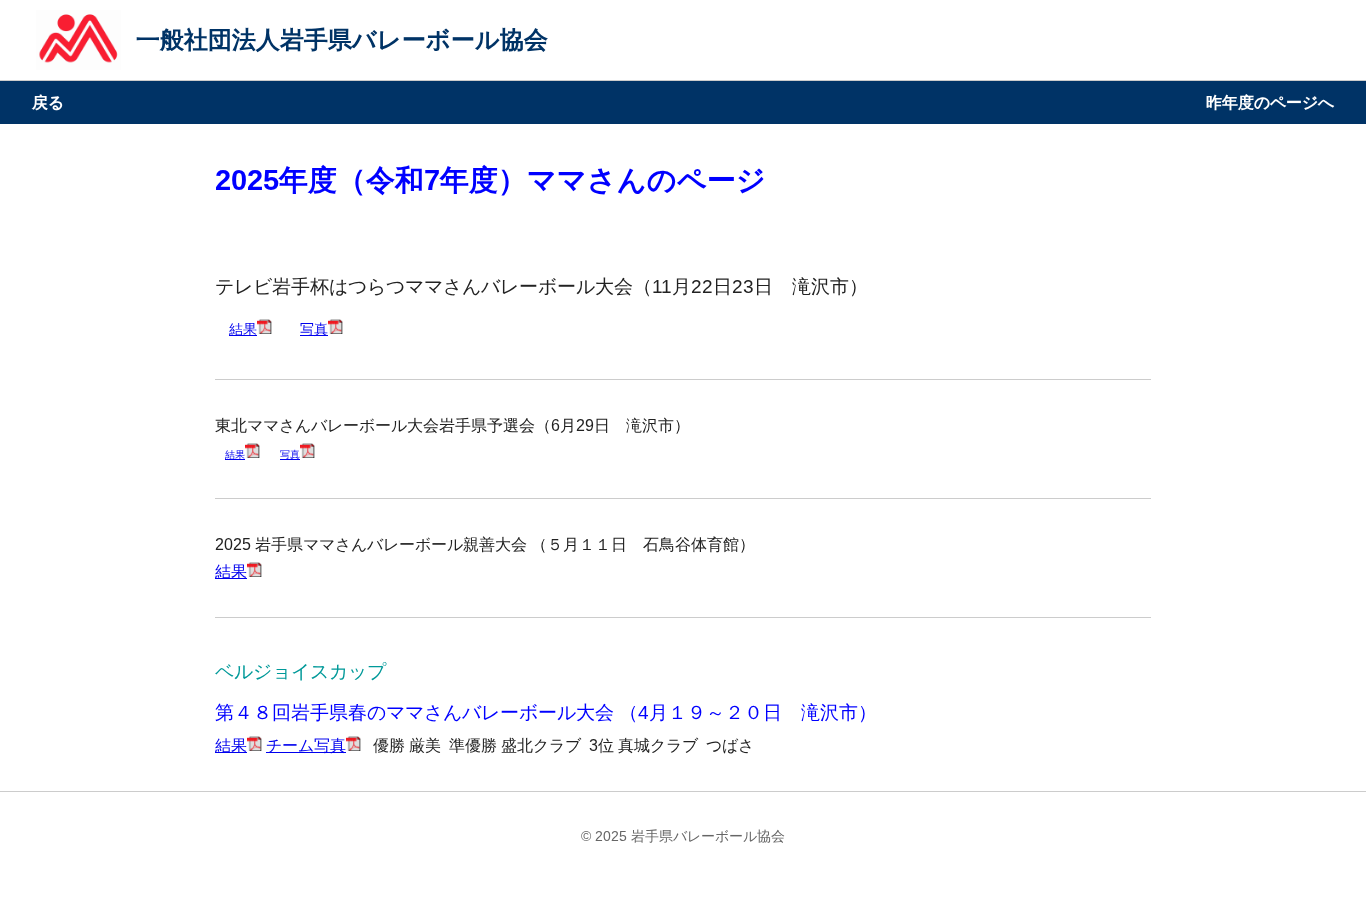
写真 (314, 329)
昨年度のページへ (1270, 102)
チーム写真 (306, 745)
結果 (243, 329)
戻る (48, 102)
